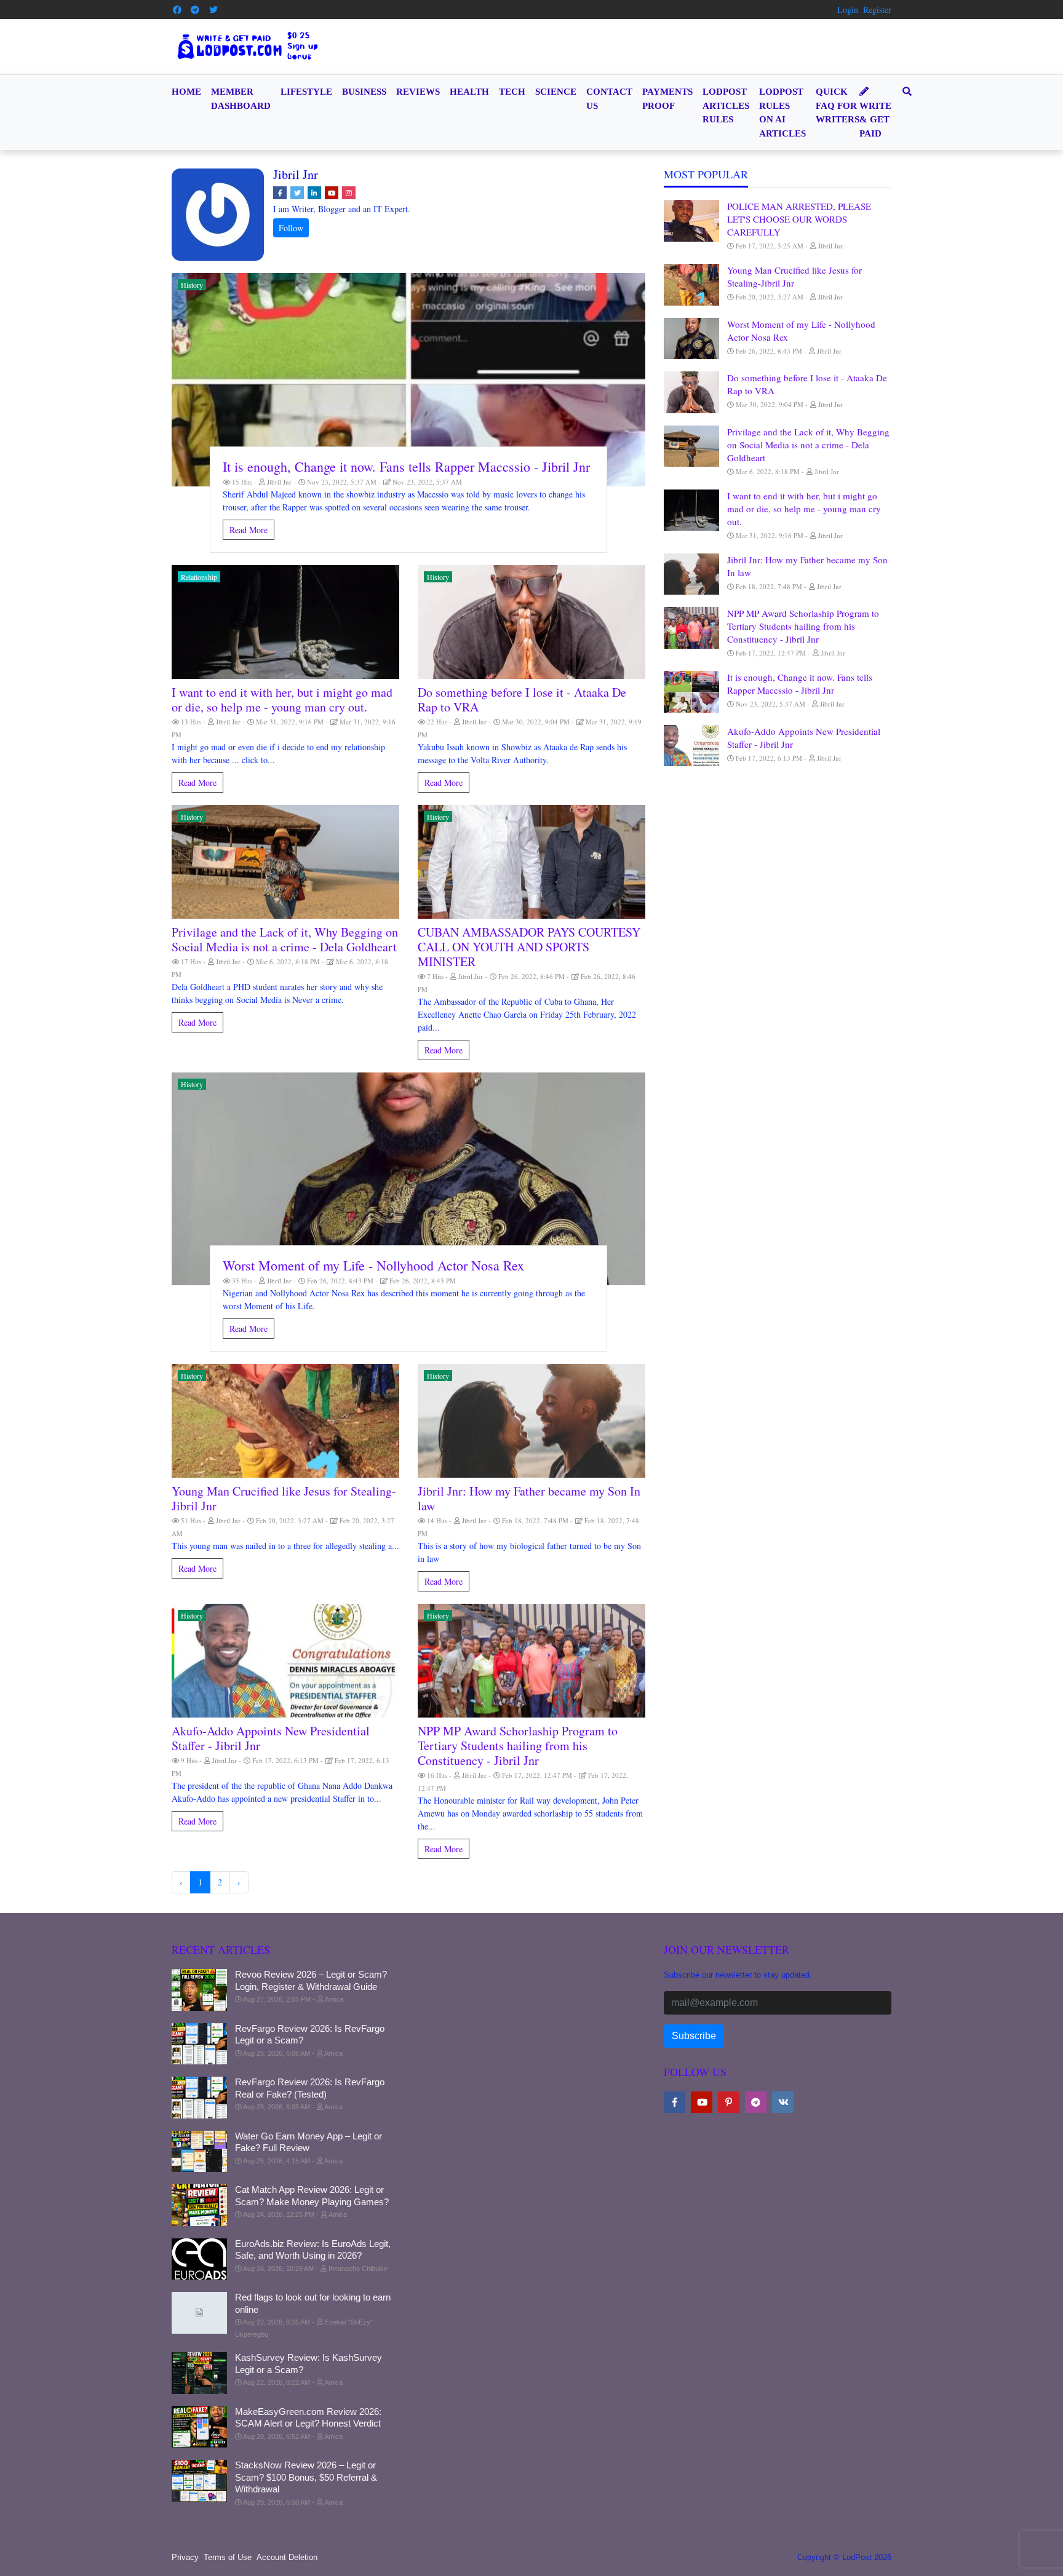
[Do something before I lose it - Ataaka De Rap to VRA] (531, 622)
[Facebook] (177, 10)
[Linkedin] (314, 193)
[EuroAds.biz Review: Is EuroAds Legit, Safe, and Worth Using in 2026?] (199, 2259)
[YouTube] (332, 193)
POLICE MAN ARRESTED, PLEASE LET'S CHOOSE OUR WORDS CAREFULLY (799, 219)
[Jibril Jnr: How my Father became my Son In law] (531, 1421)
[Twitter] (213, 10)
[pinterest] (729, 2102)
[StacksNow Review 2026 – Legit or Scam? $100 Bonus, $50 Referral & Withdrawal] (199, 2481)
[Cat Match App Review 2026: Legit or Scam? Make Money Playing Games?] (199, 2205)
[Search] (905, 92)
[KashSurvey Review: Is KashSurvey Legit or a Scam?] (199, 2373)
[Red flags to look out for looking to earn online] (199, 2313)
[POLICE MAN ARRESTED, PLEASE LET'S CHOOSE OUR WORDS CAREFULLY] (691, 221)
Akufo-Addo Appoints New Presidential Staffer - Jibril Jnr (271, 1738)
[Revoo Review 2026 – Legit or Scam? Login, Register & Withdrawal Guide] (199, 1990)
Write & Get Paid (875, 120)
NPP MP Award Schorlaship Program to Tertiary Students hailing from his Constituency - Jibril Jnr (518, 1746)
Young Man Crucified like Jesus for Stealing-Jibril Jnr (284, 1498)
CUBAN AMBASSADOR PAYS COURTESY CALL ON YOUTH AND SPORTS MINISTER (529, 947)
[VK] (783, 2102)
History (192, 285)
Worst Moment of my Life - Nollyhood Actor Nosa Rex (373, 1265)
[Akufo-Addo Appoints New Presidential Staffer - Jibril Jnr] (285, 1661)
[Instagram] (349, 193)
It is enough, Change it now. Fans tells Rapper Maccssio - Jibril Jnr (406, 466)
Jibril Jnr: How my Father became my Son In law (529, 1498)
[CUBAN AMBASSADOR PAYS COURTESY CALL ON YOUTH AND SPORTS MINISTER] (531, 862)
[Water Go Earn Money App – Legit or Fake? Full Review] (199, 2152)
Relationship (199, 577)
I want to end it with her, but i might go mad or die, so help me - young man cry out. (282, 699)
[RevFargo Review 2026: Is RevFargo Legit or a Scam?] (199, 2044)
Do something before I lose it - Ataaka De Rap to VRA (522, 699)
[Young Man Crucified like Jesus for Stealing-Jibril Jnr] (285, 1421)
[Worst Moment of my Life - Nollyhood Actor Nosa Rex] (408, 1179)
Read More (249, 530)
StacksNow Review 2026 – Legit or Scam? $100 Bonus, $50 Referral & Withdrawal (306, 2477)
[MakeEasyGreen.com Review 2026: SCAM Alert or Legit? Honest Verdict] (199, 2427)
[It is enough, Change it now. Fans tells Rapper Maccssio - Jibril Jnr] (408, 380)
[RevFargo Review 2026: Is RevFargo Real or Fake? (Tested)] (199, 2098)
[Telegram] (196, 10)
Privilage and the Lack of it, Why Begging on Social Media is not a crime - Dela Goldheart (285, 939)
